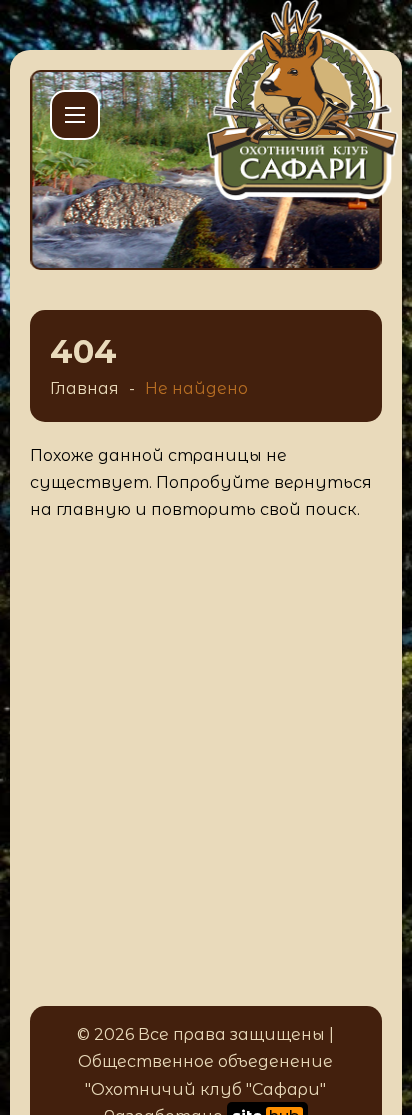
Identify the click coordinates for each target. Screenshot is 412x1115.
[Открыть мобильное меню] (75, 115)
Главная (84, 388)
